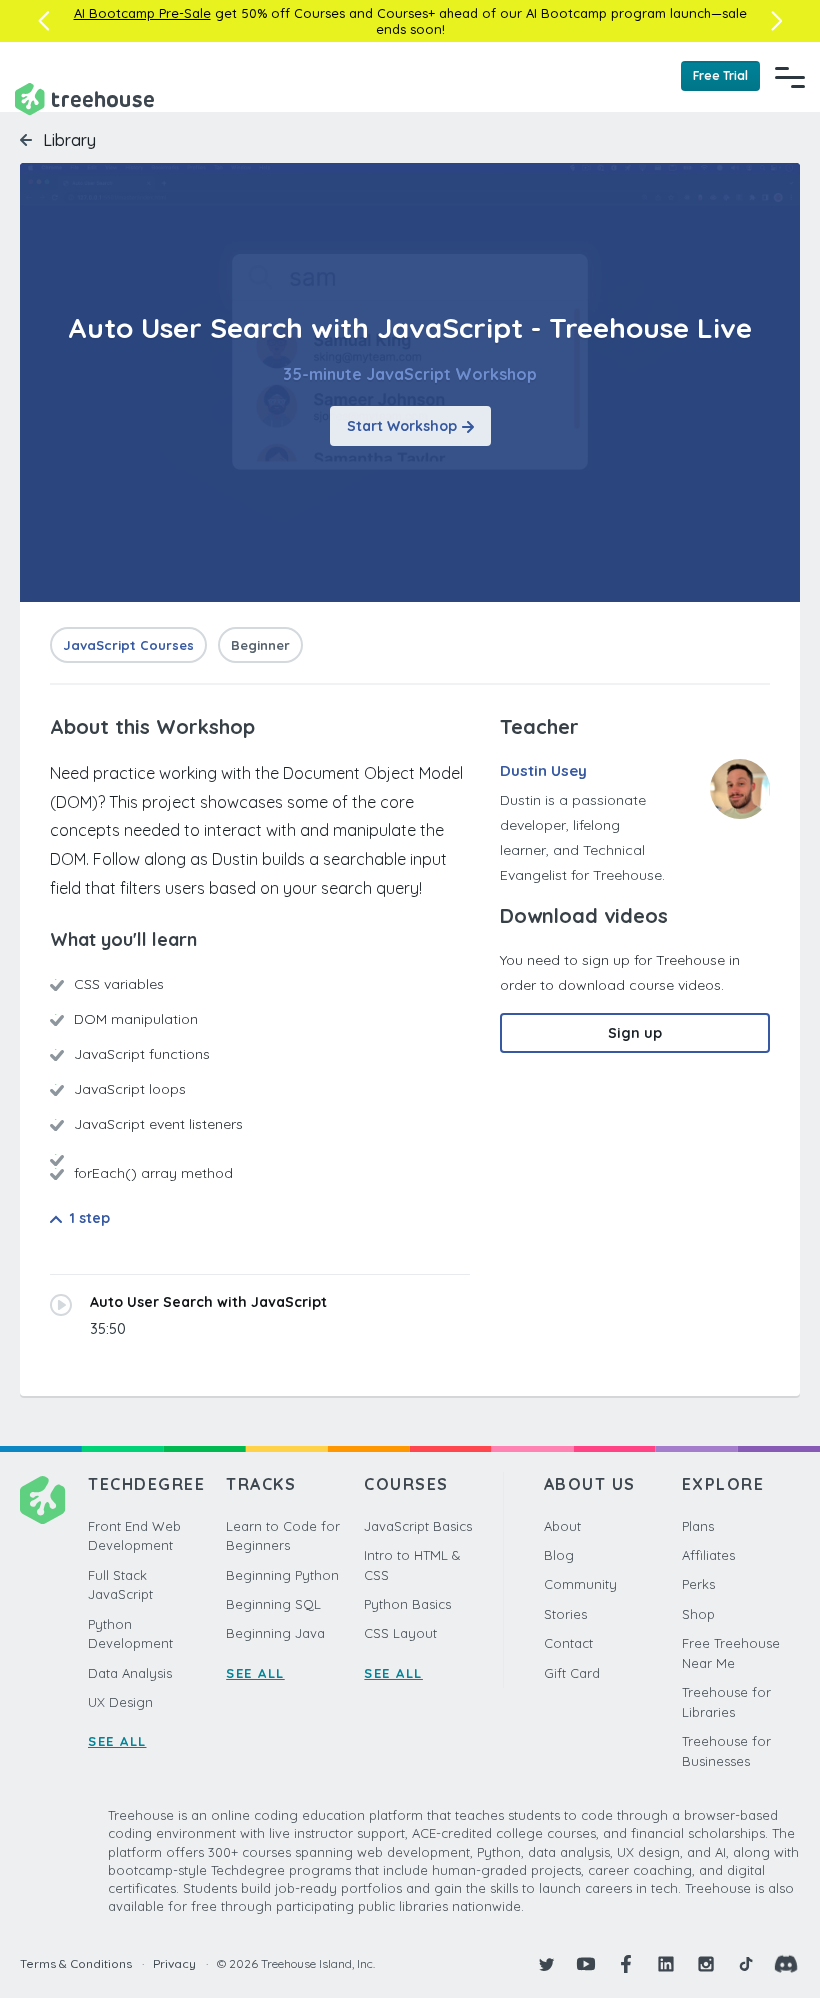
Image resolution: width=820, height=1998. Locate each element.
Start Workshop (402, 426)
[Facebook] (626, 1964)
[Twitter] (546, 1964)
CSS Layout (400, 1633)
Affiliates (708, 1555)
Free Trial (720, 75)
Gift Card (572, 1673)
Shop (698, 1614)
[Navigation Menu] (790, 77)
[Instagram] (706, 1964)
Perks (698, 1584)
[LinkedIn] (666, 1964)
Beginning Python (282, 1575)
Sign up (635, 1033)
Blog (559, 1555)
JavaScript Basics (418, 1526)
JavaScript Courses (128, 645)
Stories (565, 1614)
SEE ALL (117, 1741)
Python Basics (407, 1604)
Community (580, 1584)
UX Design (120, 1702)
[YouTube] (586, 1964)
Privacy (174, 1963)
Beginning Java (275, 1633)
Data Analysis (130, 1673)
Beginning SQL (273, 1604)
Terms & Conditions (76, 1963)
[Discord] (786, 1964)
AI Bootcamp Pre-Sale (142, 13)
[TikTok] (746, 1964)
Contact (568, 1643)
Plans (698, 1526)
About (562, 1526)
